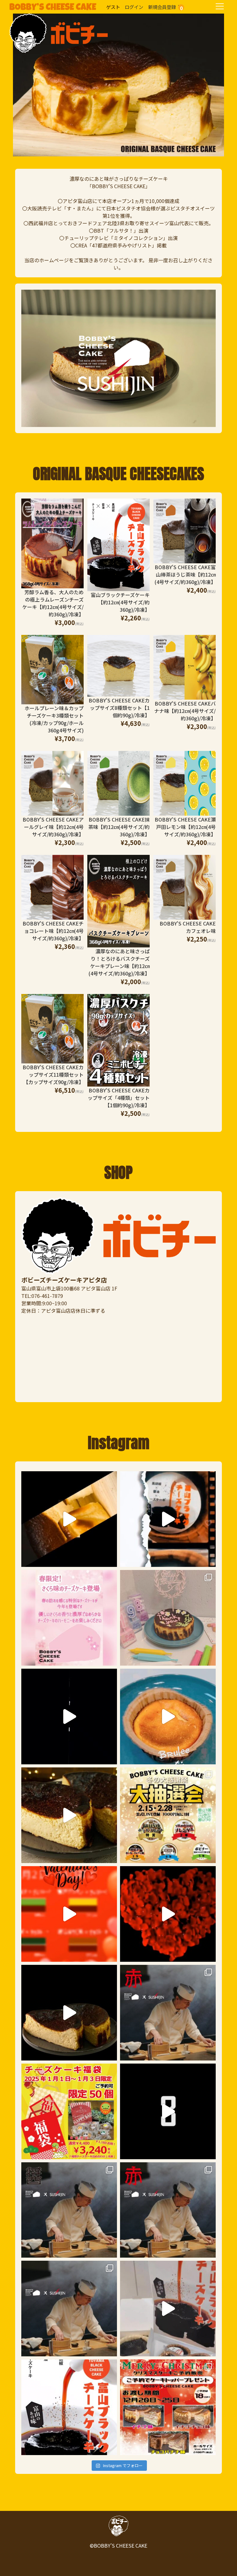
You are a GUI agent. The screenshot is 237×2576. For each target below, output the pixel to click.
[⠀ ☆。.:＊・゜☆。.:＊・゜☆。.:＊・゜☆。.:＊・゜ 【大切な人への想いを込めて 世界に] (168, 1618)
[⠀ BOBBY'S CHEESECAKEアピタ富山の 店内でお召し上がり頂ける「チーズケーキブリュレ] (168, 1717)
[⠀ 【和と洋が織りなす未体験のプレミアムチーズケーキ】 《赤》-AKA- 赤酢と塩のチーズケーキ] (168, 2013)
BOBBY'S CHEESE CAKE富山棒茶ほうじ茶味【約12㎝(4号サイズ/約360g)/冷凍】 (185, 574)
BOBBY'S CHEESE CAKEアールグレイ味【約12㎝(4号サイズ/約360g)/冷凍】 (53, 827)
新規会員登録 (162, 7)
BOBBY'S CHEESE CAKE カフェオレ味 (188, 927)
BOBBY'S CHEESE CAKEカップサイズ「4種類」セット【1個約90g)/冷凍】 (119, 1098)
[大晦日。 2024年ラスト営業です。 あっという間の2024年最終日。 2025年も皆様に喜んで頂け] (168, 2111)
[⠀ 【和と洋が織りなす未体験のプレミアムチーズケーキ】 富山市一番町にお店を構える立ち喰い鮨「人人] (69, 2309)
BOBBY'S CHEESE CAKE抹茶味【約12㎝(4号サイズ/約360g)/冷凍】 (119, 827)
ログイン (134, 7)
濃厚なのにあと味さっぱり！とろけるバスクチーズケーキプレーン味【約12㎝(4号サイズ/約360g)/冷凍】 (119, 962)
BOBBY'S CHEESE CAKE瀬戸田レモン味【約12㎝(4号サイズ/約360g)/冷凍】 (185, 827)
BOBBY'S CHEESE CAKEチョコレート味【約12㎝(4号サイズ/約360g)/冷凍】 (53, 931)
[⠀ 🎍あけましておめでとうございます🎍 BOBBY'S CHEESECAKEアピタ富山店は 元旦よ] (69, 2111)
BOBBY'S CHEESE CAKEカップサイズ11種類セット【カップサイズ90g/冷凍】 (53, 1075)
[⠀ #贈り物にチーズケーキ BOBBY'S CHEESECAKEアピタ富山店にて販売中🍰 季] (69, 1519)
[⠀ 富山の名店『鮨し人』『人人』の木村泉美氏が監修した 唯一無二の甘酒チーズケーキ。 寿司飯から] (69, 1815)
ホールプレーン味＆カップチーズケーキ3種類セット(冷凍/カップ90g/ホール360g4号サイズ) (54, 719)
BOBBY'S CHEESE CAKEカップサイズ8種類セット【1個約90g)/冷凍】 (119, 708)
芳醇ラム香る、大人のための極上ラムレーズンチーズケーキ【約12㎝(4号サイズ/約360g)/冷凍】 (53, 603)
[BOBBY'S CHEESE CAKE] (59, 17)
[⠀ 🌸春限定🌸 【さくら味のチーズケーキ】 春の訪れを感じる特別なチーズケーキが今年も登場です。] (69, 1618)
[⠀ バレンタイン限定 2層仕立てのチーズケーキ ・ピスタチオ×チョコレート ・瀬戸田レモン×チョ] (168, 1914)
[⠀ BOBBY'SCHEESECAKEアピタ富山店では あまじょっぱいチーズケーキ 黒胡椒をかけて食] (69, 1717)
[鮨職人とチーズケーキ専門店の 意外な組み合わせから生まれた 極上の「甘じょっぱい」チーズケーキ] (69, 2013)
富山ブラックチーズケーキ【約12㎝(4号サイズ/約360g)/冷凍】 (120, 602)
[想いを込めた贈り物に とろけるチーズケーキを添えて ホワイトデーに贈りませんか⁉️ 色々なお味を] (168, 1519)
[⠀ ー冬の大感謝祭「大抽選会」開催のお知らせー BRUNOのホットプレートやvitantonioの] (168, 1815)
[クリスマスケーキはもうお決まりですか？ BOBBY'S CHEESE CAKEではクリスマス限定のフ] (168, 2407)
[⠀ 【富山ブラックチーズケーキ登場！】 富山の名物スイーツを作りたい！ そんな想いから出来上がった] (168, 2309)
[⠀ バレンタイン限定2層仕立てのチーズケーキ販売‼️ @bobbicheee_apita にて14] (69, 1914)
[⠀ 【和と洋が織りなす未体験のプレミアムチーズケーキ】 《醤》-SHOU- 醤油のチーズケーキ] (69, 2210)
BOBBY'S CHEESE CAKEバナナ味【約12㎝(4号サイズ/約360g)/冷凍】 (185, 711)
